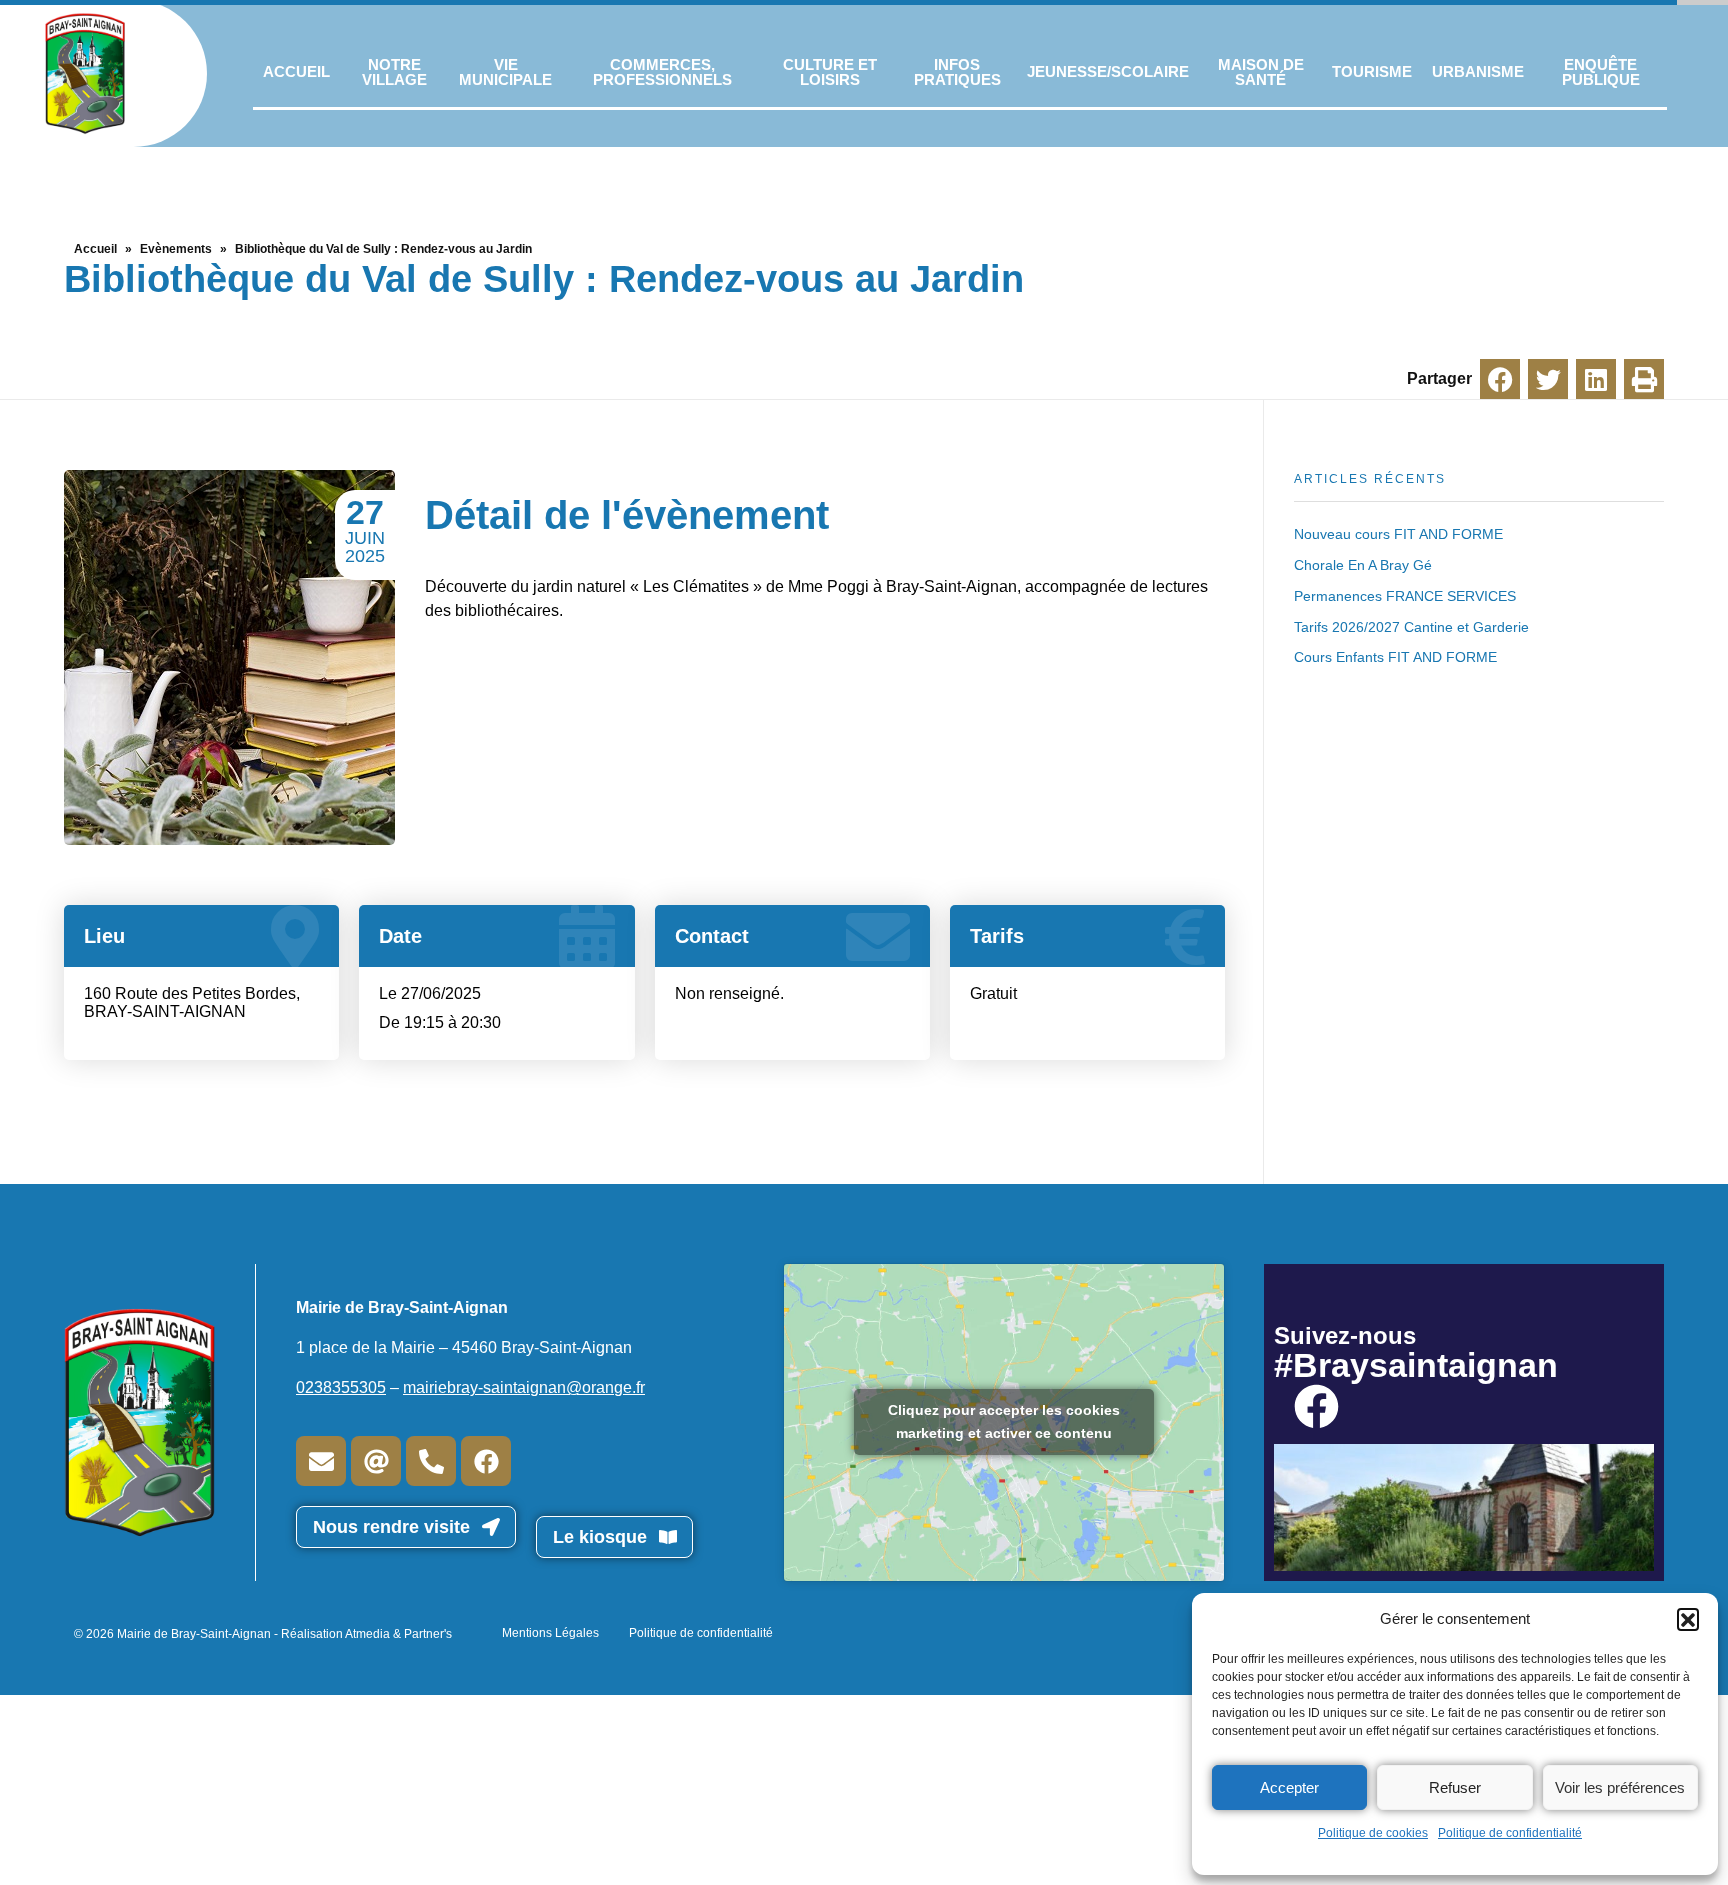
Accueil (95, 249)
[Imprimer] (1644, 379)
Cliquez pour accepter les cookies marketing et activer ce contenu (1004, 1421)
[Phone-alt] (431, 1461)
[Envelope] (321, 1461)
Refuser (1455, 1787)
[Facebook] (486, 1461)
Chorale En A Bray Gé (1363, 565)
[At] (376, 1461)
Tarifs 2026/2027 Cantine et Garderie (1411, 627)
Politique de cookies (1373, 1833)
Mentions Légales (550, 1633)
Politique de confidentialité (1510, 1833)
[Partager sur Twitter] (1548, 379)
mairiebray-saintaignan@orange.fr (524, 1387)
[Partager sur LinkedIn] (1596, 379)
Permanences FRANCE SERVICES (1405, 596)
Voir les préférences (1620, 1787)
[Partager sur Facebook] (1500, 379)
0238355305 (341, 1387)
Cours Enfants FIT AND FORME (1395, 657)
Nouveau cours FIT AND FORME (1398, 534)
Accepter (1289, 1787)
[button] (1688, 1619)
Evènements (176, 249)
